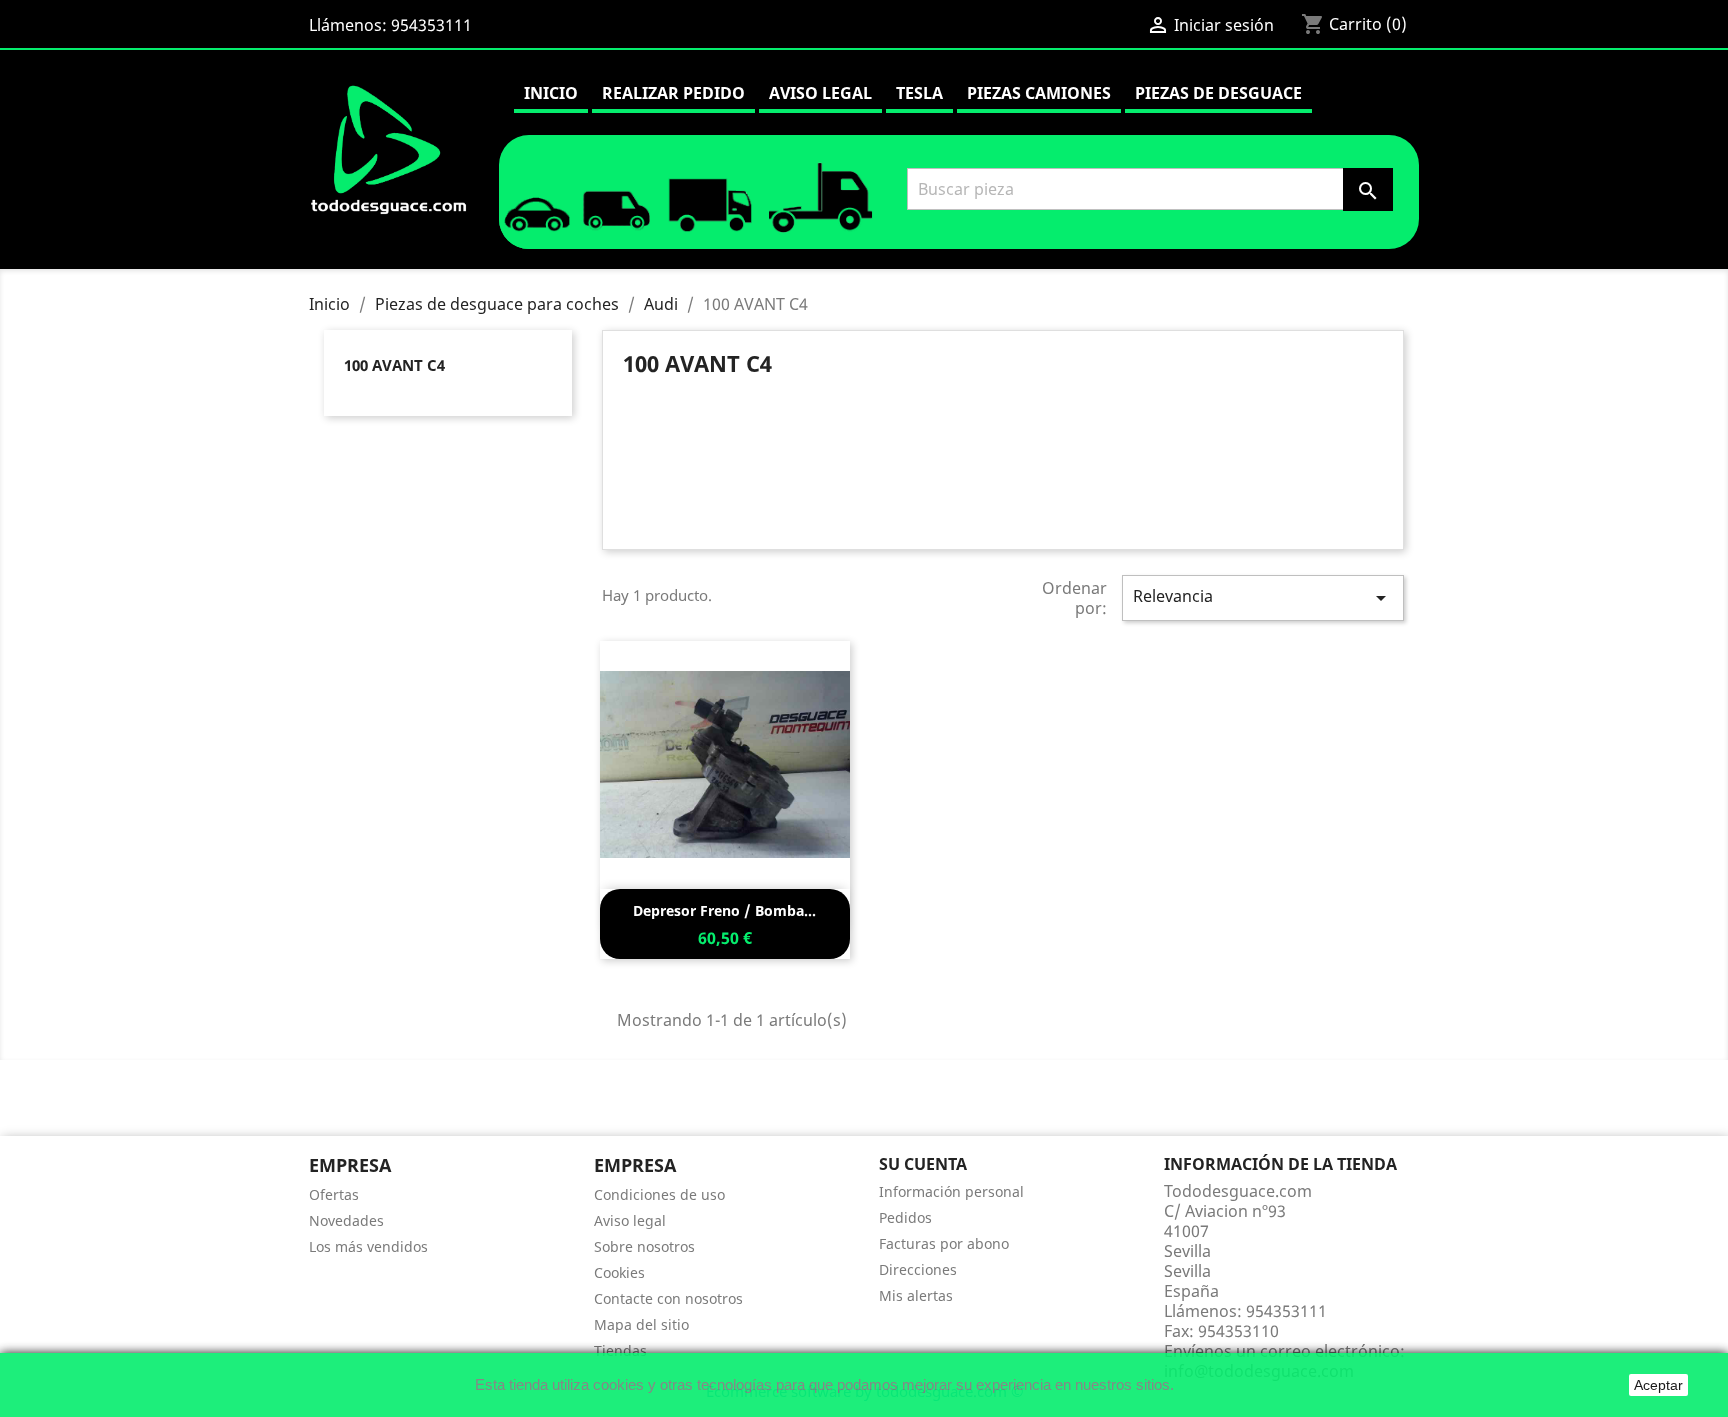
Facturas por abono (944, 1243)
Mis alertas (916, 1295)
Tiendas (620, 1350)
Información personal (951, 1191)
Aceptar (1658, 1385)
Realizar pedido (673, 93)
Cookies (619, 1272)
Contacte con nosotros (668, 1298)
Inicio (551, 93)
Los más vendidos (368, 1246)
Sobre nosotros (644, 1246)
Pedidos (905, 1217)
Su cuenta (923, 1164)
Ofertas (334, 1194)
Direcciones (918, 1269)
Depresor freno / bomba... (724, 910)
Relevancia (1263, 597)
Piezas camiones (1039, 93)
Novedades (346, 1220)
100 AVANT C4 (394, 365)
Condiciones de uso (659, 1194)
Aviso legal (820, 93)
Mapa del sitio (641, 1324)
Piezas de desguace (1218, 93)
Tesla (919, 93)
